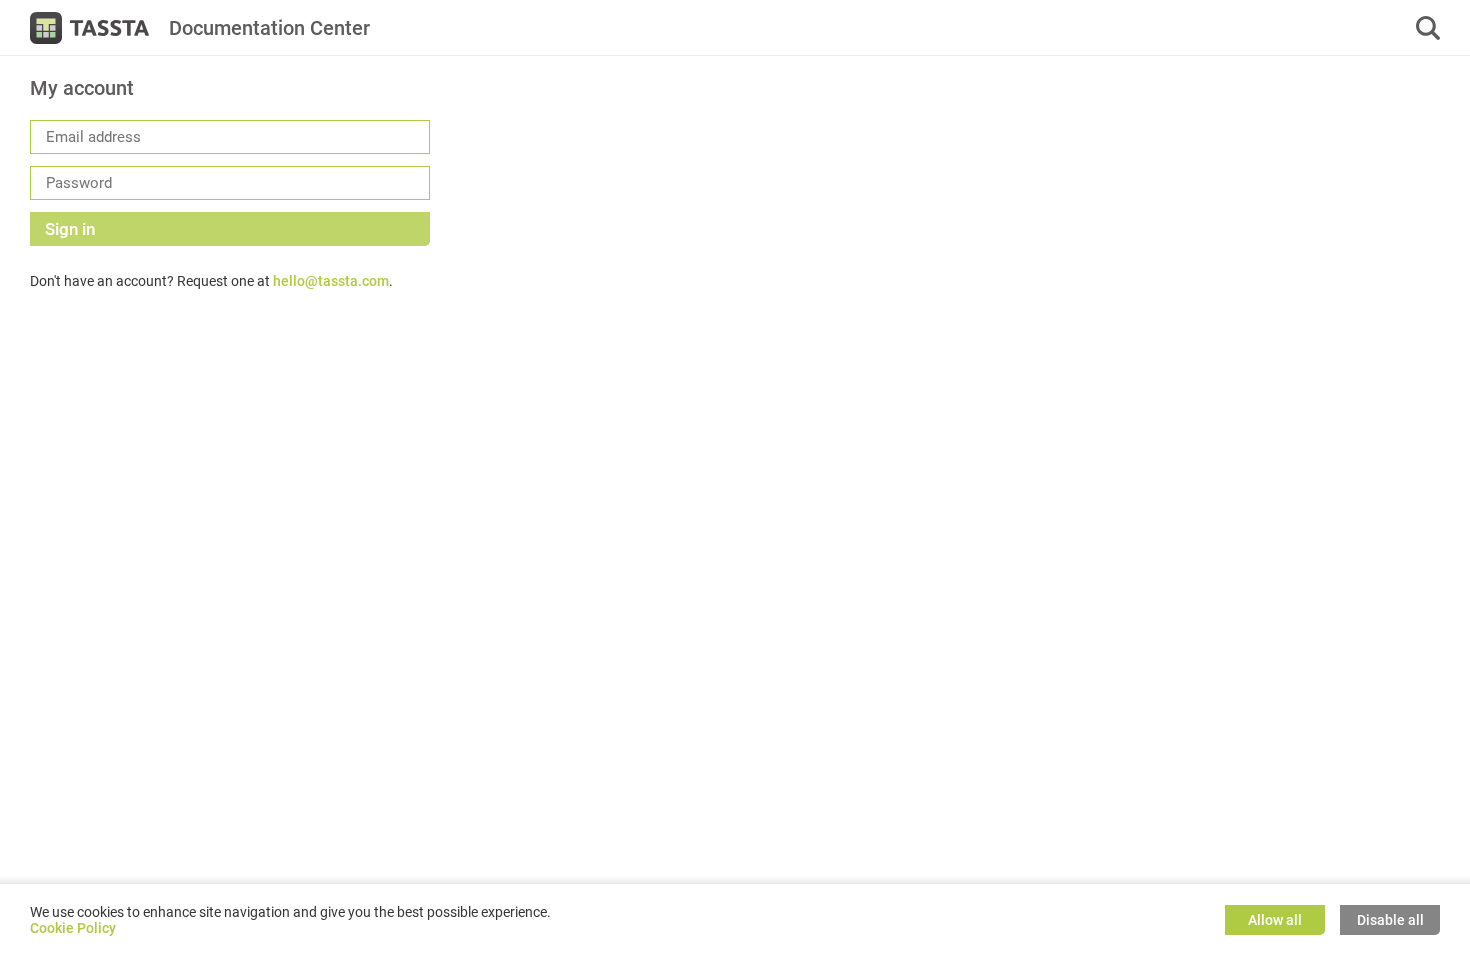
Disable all (1390, 920)
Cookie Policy (73, 928)
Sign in (70, 229)
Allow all (1275, 920)
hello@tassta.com (331, 281)
